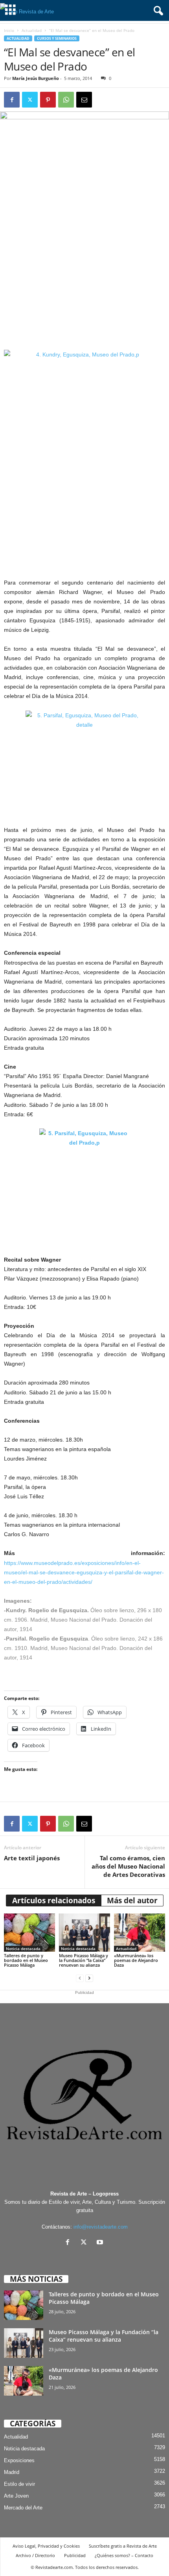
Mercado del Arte (23, 2508)
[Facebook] (12, 100)
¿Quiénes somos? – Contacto (124, 2555)
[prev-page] (80, 1978)
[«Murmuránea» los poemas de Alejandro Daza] (140, 1933)
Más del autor (132, 1900)
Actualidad (32, 30)
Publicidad (75, 2555)
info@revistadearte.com (101, 2227)
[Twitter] (30, 100)
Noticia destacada (23, 1949)
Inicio (9, 30)
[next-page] (89, 1978)
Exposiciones (19, 2460)
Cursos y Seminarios (57, 38)
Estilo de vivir (19, 2484)
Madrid (12, 2472)
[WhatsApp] (66, 100)
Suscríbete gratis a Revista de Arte (123, 2546)
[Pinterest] (48, 100)
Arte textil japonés (32, 1858)
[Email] (84, 100)
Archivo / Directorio (35, 2555)
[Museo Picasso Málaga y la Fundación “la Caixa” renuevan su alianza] (84, 1933)
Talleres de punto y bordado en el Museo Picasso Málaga (26, 1960)
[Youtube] (101, 2243)
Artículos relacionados (54, 1900)
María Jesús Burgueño (36, 78)
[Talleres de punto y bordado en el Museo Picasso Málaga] (29, 1933)
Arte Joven (16, 2496)
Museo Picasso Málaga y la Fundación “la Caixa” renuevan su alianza (84, 1960)
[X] (85, 2243)
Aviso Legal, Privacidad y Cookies (46, 2546)
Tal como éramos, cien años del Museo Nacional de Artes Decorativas (128, 1866)
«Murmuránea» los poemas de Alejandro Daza (136, 1960)
